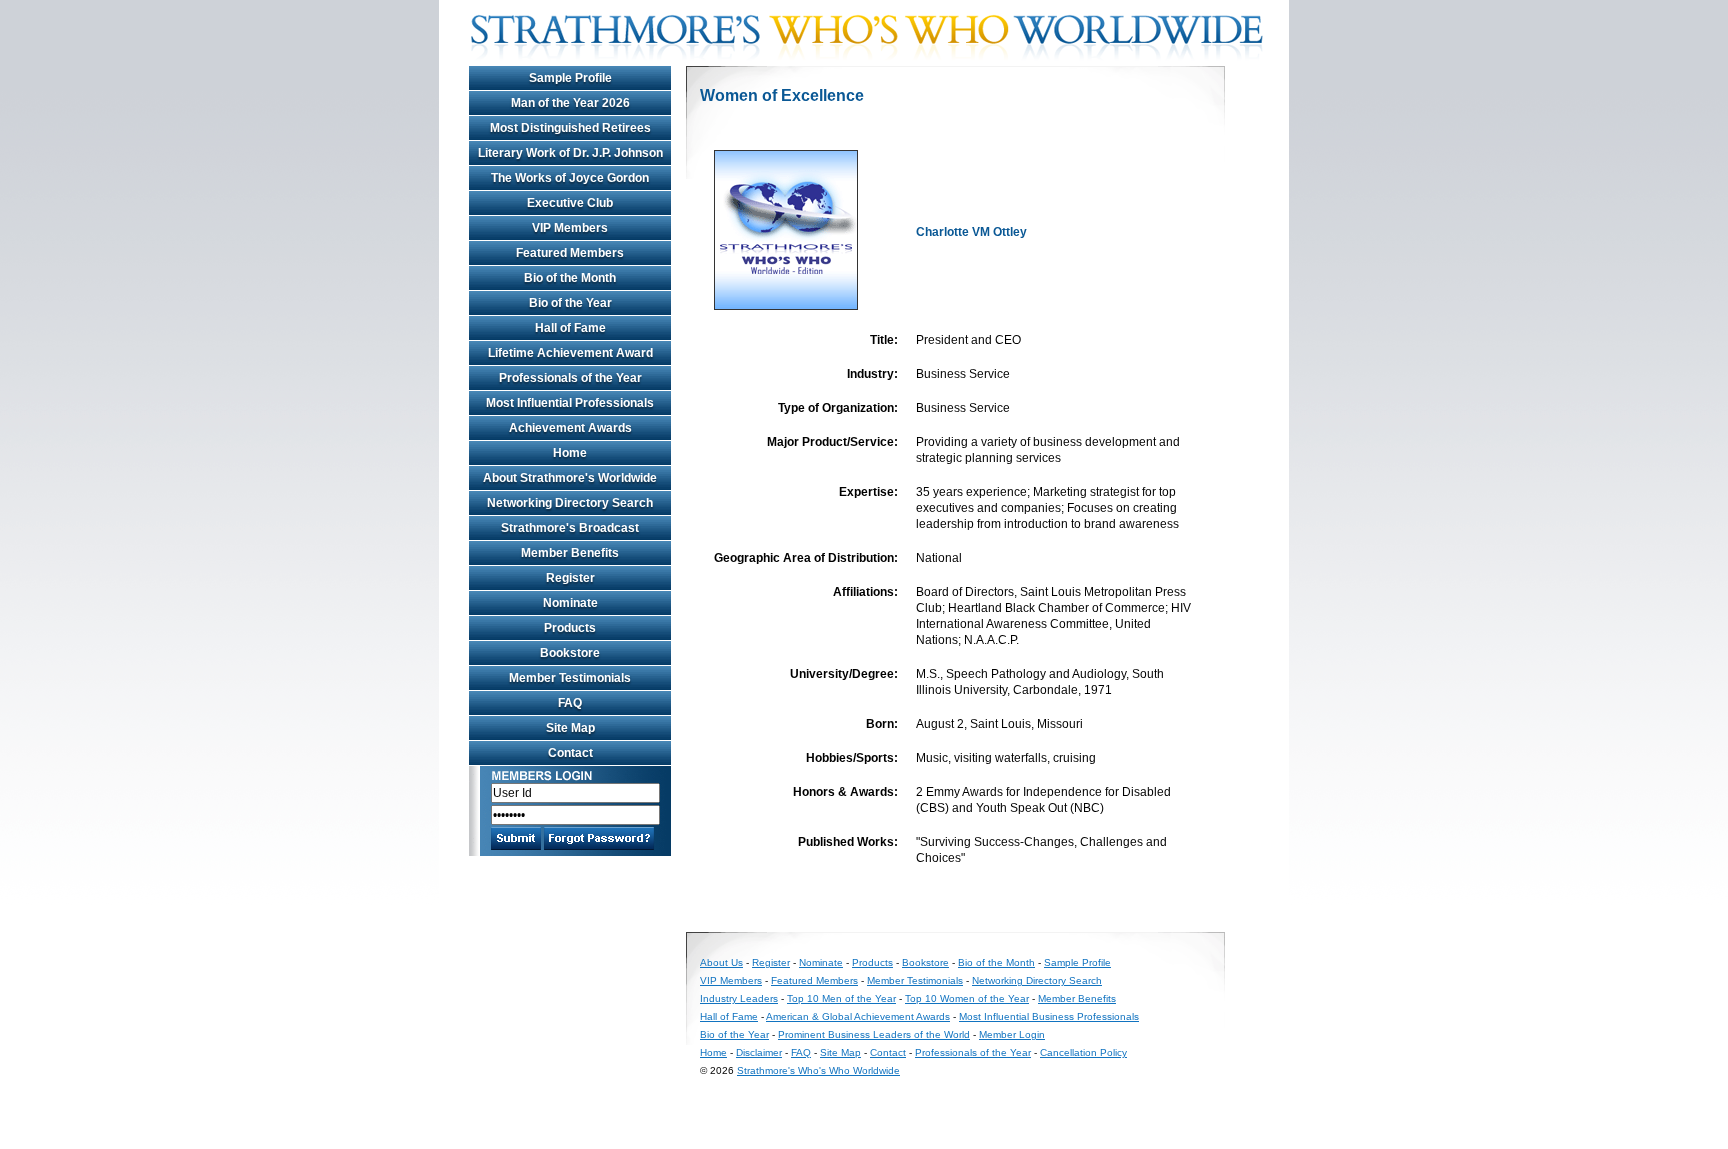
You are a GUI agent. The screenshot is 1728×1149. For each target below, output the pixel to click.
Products (570, 628)
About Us (721, 962)
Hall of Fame (570, 328)
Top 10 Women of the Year (967, 998)
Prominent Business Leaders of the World (874, 1034)
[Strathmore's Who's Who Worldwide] (874, 62)
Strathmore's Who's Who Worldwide (818, 1070)
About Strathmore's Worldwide (570, 478)
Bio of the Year (570, 303)
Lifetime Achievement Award (570, 353)
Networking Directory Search (570, 503)
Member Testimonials (570, 678)
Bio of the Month (570, 278)
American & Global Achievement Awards (858, 1016)
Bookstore (570, 653)
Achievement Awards (570, 428)
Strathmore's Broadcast (570, 528)
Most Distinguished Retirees (570, 128)
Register (570, 578)
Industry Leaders (739, 998)
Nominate (570, 603)
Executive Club (570, 203)
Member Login (1012, 1034)
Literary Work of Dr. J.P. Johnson (570, 153)
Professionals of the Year (570, 378)
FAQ (570, 703)
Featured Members (570, 253)
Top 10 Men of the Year (841, 998)
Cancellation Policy (1083, 1052)
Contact (570, 753)
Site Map (570, 728)
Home (570, 453)
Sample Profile (570, 78)
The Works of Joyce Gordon (570, 178)
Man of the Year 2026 (570, 103)
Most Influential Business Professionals (1049, 1016)
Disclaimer (759, 1052)
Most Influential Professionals (570, 403)
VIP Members (570, 228)
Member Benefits (570, 553)
